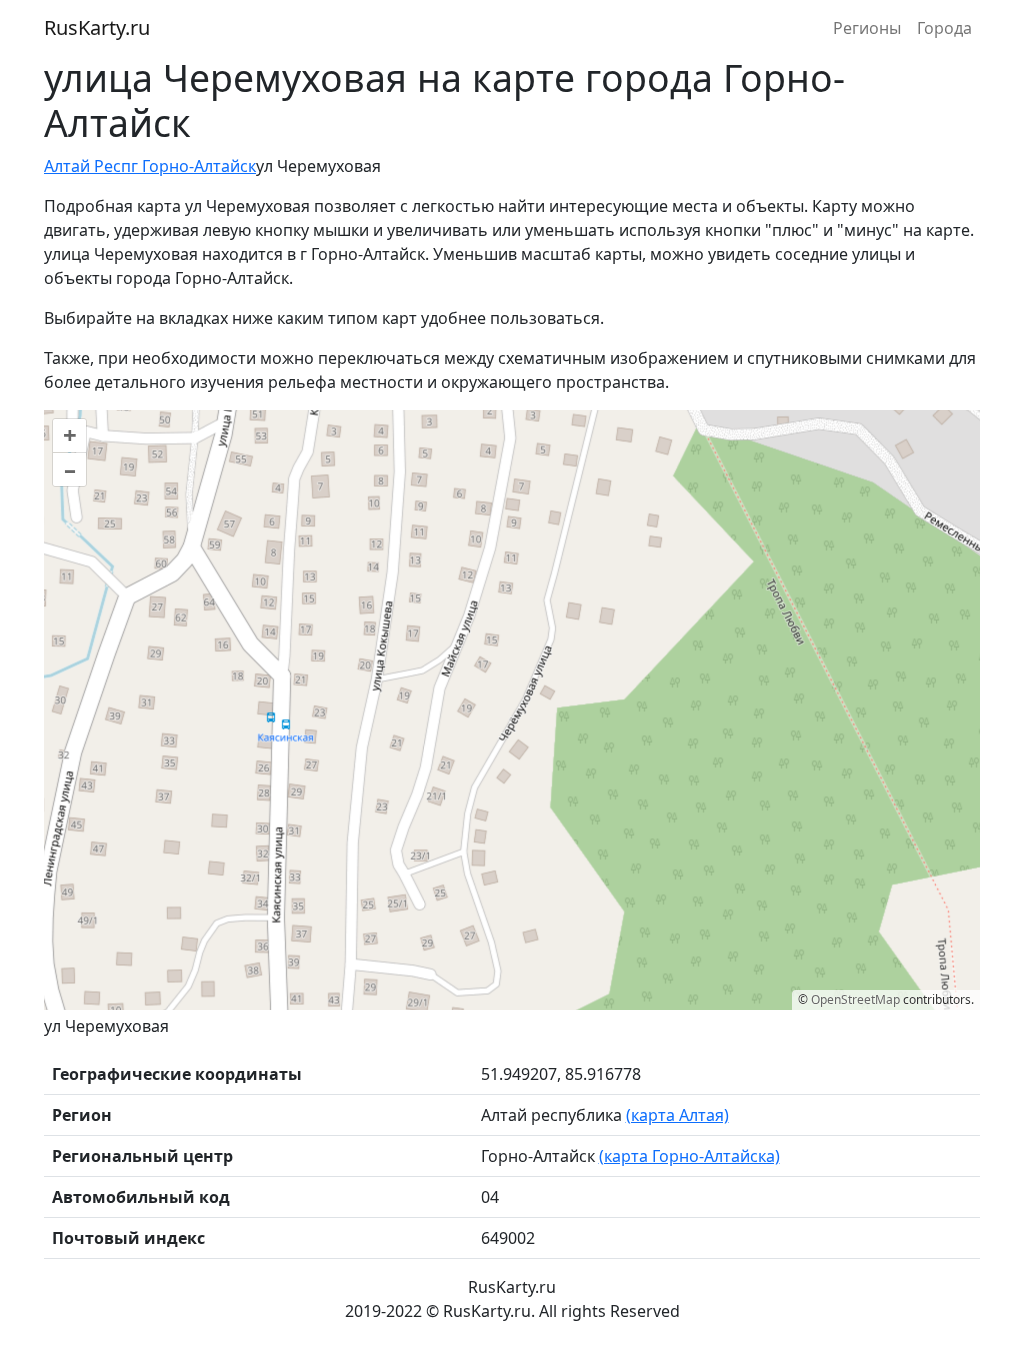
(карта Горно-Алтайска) (689, 1156)
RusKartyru (97, 27)
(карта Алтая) (677, 1115)
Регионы (867, 28)
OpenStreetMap (855, 999)
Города (944, 28)
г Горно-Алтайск (193, 166)
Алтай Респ (87, 166)
